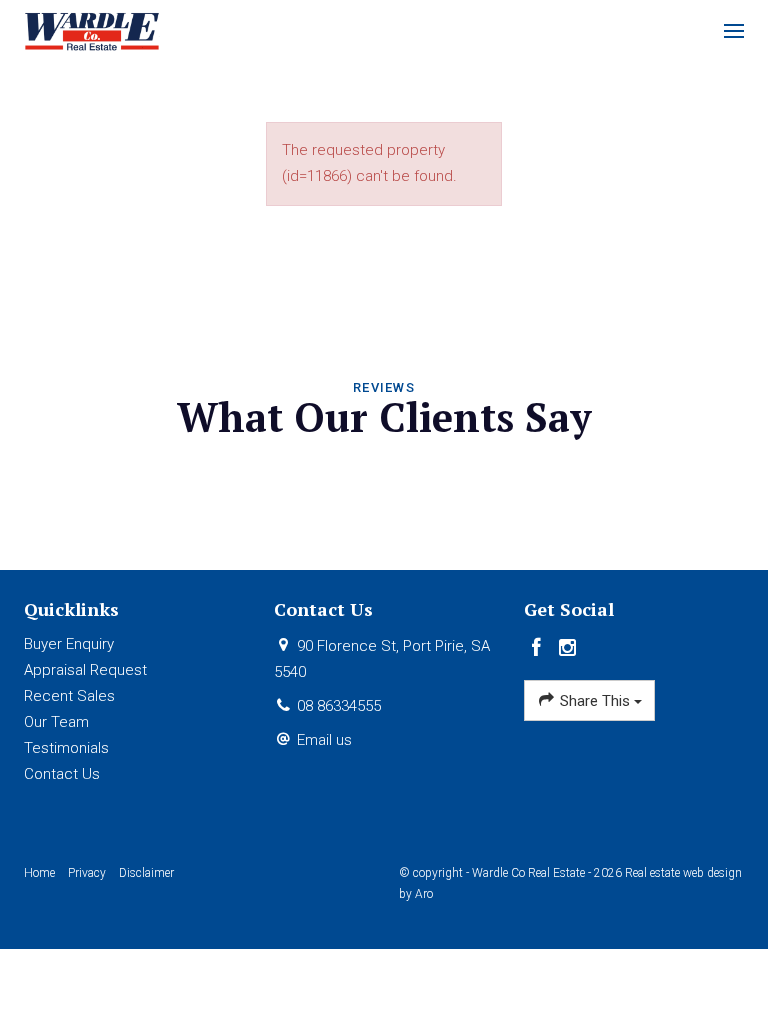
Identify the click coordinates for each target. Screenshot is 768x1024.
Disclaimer (146, 873)
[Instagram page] (568, 649)
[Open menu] (734, 31)
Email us (324, 740)
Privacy (87, 873)
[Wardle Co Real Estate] (92, 30)
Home (39, 873)
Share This (595, 701)
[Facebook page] (539, 649)
